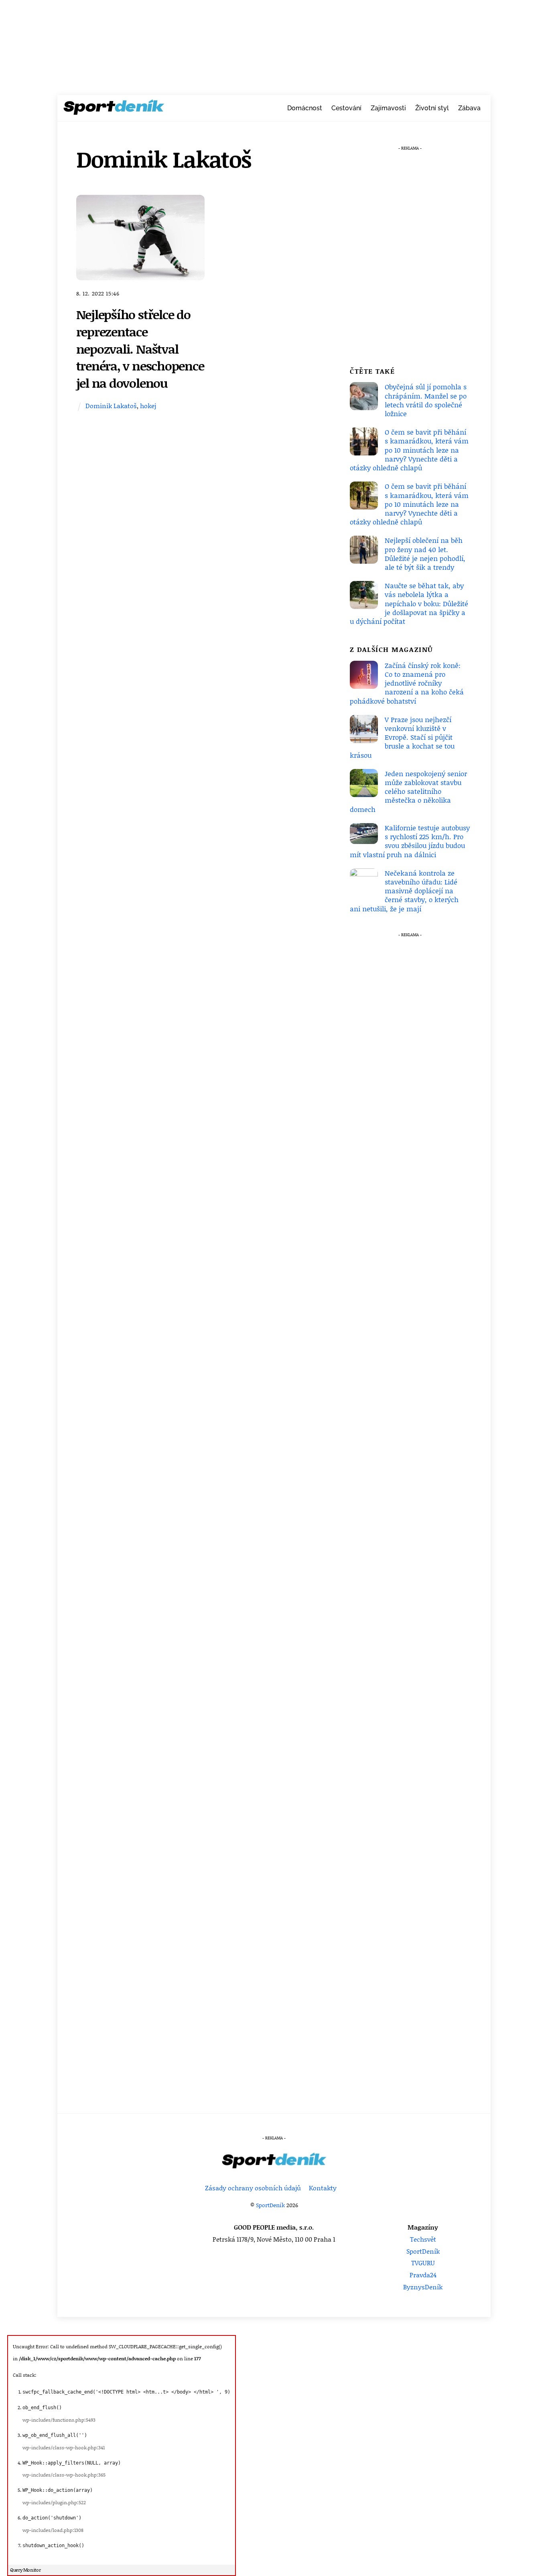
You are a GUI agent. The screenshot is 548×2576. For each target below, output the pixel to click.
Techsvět (423, 2239)
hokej (148, 406)
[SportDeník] (114, 109)
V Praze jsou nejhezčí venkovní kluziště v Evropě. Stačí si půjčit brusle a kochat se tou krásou (402, 737)
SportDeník (270, 2205)
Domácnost (305, 108)
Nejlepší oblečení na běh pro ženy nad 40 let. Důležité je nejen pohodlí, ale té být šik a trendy (425, 553)
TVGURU (423, 2263)
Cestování (346, 108)
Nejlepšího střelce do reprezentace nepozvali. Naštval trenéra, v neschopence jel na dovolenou (140, 348)
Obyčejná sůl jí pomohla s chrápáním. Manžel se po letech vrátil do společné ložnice (426, 400)
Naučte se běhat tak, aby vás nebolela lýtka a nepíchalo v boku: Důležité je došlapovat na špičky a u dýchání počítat (409, 603)
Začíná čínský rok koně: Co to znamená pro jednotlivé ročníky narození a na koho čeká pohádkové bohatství (407, 683)
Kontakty (323, 2188)
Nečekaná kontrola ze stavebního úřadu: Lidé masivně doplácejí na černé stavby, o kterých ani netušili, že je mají (404, 891)
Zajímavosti (388, 108)
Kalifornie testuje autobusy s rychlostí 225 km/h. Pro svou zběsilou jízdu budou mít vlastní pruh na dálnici (410, 841)
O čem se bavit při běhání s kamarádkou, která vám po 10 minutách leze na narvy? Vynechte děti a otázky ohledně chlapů (409, 450)
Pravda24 (423, 2275)
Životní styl (432, 108)
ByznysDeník (423, 2287)
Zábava (469, 108)
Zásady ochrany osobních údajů (253, 2188)
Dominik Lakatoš (111, 406)
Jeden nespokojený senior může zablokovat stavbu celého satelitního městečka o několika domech (408, 791)
